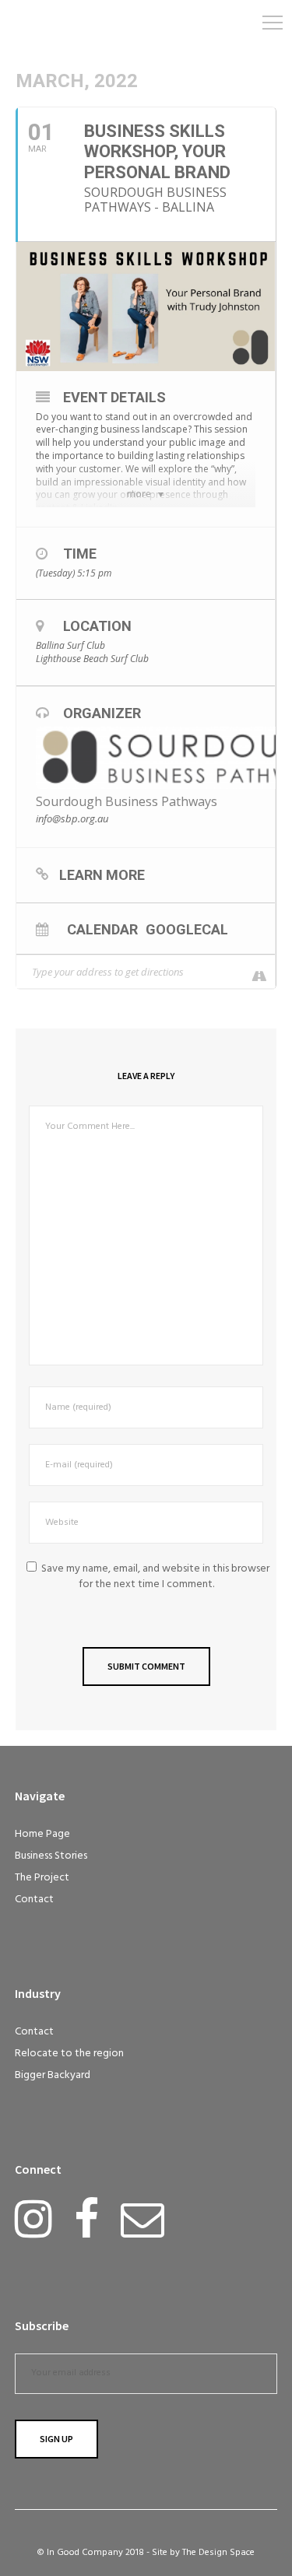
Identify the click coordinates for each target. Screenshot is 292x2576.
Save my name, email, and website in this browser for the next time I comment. (155, 1577)
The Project (42, 1878)
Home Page (42, 1834)
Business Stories (51, 1856)
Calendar (102, 929)
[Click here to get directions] (252, 974)
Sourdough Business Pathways (127, 801)
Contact (34, 1900)
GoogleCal (187, 929)
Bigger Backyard (53, 2075)
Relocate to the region (69, 2054)
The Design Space (218, 2553)
